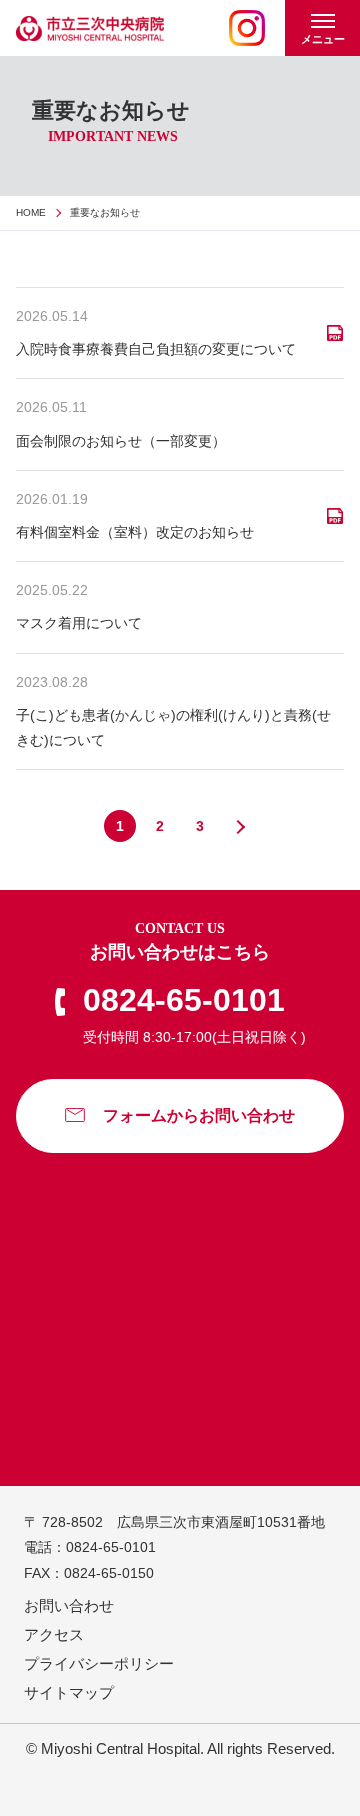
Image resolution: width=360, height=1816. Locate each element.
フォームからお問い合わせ (199, 1115)
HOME (31, 212)
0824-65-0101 (184, 1000)
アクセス (54, 1634)
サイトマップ (69, 1692)
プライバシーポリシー (99, 1663)
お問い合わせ (69, 1605)
